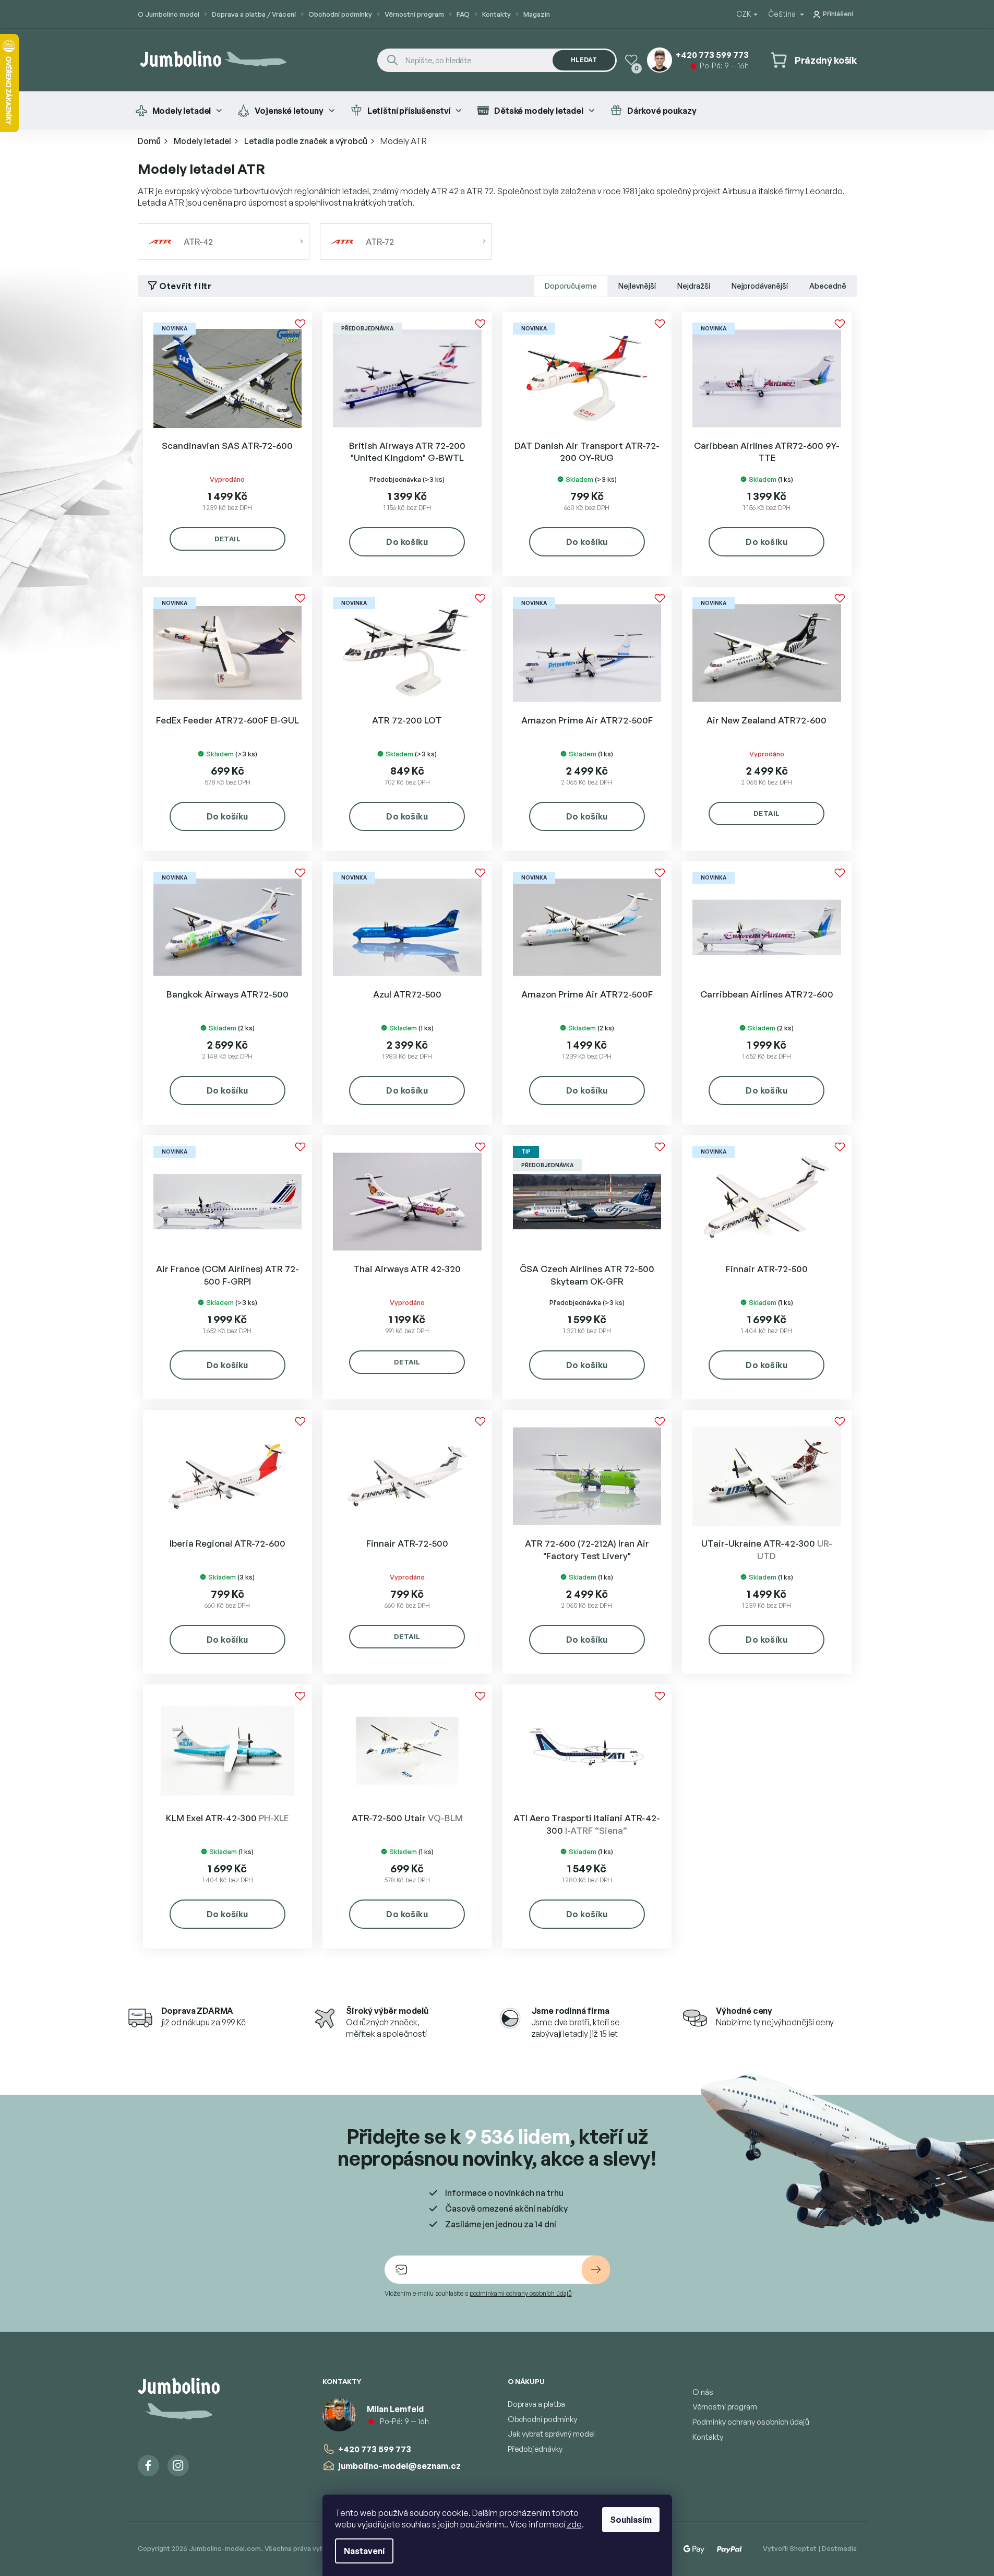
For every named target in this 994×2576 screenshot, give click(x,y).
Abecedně (828, 286)
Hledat (584, 60)
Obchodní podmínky (340, 14)
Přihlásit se (596, 2270)
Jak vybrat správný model (551, 2434)
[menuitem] (179, 111)
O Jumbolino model (169, 14)
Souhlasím (631, 2520)
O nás (703, 2392)
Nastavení (364, 2551)
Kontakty (496, 14)
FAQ (463, 14)
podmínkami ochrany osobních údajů (521, 2293)
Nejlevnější (637, 286)
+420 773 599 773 (375, 2449)
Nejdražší (694, 286)
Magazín (537, 14)
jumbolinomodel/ (178, 2466)
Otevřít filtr (185, 286)
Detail (227, 539)
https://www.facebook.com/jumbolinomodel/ (148, 2466)
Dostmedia (839, 2548)
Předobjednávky (535, 2449)
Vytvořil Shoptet (790, 2548)
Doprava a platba (536, 2404)
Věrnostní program (414, 14)
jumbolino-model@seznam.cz (399, 2466)
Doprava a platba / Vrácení (254, 14)
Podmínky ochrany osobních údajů (751, 2422)
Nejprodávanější (760, 286)
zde (574, 2524)
